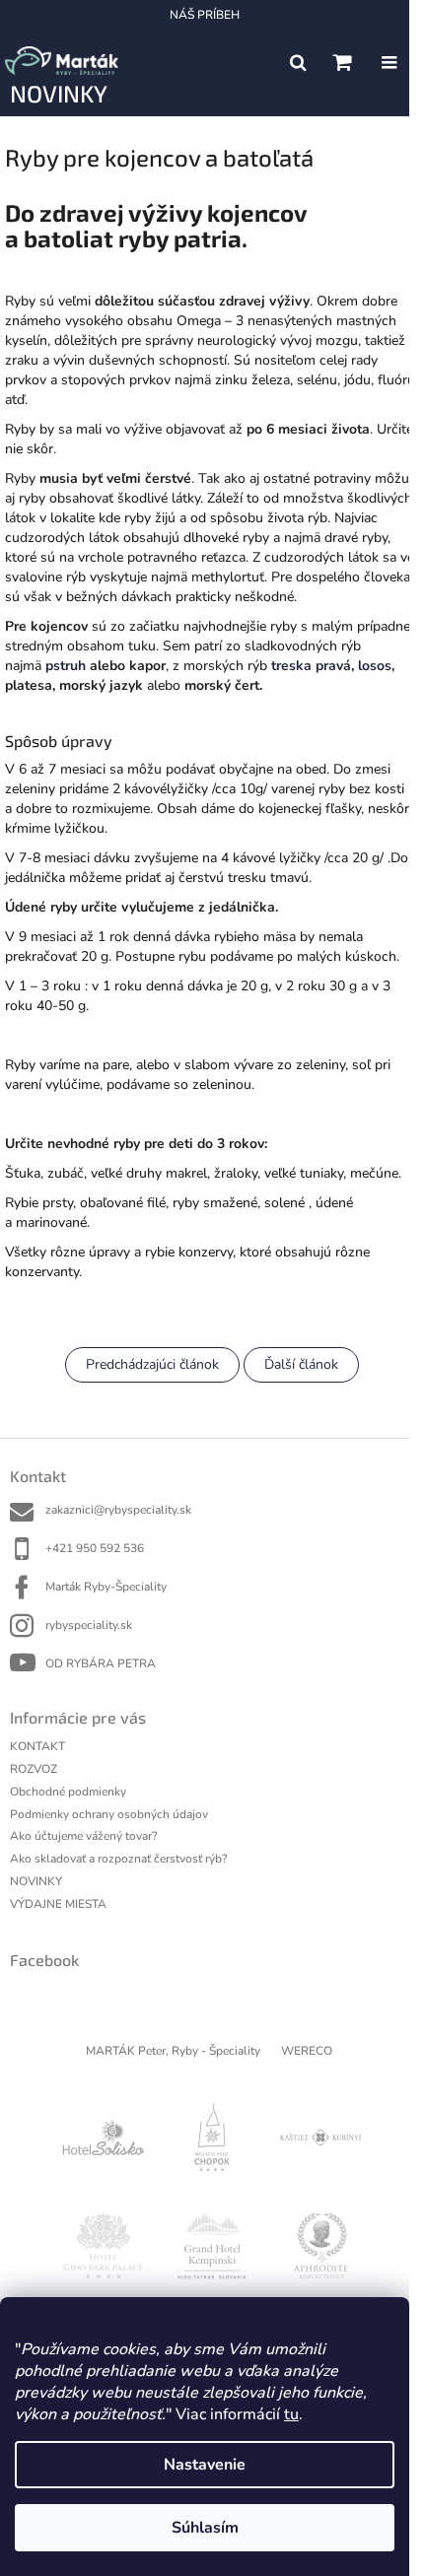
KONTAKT (37, 1746)
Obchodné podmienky (68, 1792)
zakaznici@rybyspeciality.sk (118, 1510)
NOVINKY (36, 1881)
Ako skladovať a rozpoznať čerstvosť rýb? (118, 1859)
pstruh (66, 666)
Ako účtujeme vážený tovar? (83, 1836)
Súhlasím (205, 2528)
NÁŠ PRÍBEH (205, 15)
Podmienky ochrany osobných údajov (109, 1814)
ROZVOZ (34, 1769)
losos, (376, 666)
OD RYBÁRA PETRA (101, 1663)
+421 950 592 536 (95, 1548)
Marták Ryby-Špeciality (106, 1587)
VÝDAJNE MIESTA (58, 1904)
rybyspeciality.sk (89, 1625)
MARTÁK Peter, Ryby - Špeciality (173, 2051)
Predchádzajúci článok (152, 1364)
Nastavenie (205, 2465)
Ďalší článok (301, 1364)
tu (291, 2414)
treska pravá (311, 666)
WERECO (307, 2051)
